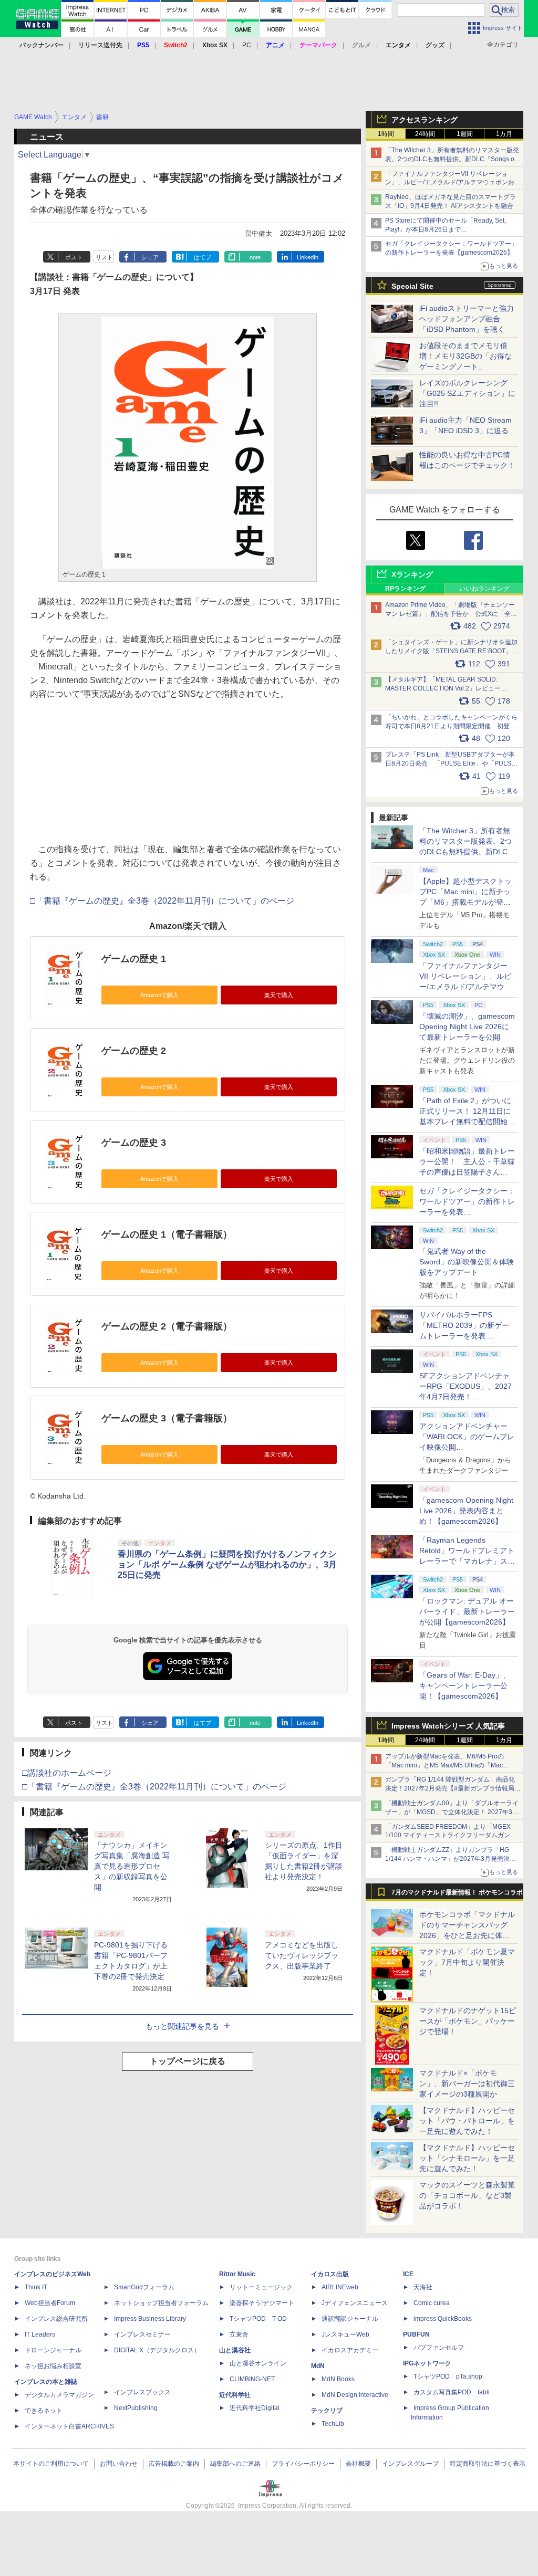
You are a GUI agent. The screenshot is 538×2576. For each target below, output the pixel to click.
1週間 (465, 134)
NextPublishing (136, 2408)
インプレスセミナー (142, 2334)
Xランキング (412, 574)
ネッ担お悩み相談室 (53, 2366)
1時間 (386, 134)
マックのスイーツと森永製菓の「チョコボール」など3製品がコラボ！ (467, 2195)
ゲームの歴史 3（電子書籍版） (167, 1418)
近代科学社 (235, 2395)
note (255, 257)
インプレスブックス (142, 2392)
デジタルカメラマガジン (59, 2395)
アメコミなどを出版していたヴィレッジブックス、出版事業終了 (302, 1955)
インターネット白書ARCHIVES (69, 2426)
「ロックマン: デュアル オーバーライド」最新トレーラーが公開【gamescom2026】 (467, 1611)
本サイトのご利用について (51, 2464)
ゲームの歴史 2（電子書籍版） (167, 1326)
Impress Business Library (150, 2319)
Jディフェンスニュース (355, 2303)
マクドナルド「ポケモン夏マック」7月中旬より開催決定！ (467, 1962)
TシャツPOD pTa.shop (448, 2376)
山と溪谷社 (235, 2350)
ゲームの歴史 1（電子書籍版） (167, 1234)
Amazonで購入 (159, 995)
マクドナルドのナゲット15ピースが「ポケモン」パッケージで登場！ (468, 2021)
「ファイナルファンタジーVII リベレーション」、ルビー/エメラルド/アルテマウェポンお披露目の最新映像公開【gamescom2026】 (453, 183)
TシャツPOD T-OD (258, 2319)
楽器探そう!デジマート (262, 2303)
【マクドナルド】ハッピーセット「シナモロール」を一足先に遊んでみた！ (467, 2158)
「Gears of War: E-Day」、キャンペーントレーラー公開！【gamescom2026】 (465, 1685)
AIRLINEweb (340, 2287)
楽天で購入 (279, 995)
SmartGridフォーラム (144, 2287)
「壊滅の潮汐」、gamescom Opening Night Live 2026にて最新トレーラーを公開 (467, 1027)
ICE (408, 2274)
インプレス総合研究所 (56, 2319)
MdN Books (338, 2379)
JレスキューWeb (345, 2334)
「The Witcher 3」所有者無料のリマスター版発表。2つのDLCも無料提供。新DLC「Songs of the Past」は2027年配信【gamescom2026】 (452, 159)
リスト (104, 257)
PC (247, 45)
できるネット (44, 2411)
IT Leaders (40, 2334)
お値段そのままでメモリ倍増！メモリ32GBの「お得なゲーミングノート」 (465, 356)
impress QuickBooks (443, 2319)
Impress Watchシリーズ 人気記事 (448, 1726)
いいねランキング (484, 589)
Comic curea (432, 2303)
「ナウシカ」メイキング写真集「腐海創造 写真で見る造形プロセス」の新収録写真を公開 (132, 1866)
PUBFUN (416, 2334)
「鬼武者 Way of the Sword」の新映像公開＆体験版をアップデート (467, 1262)
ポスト (74, 257)
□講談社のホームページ (67, 1773)
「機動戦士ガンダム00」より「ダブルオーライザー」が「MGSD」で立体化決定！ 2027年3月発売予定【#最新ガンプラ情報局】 (452, 1812)
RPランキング (405, 589)
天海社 (423, 2287)
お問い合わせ (119, 2464)
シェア (150, 257)
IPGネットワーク (427, 2363)
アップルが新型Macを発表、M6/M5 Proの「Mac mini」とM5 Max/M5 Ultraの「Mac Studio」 (444, 1765)
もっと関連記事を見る (182, 2026)
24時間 (425, 134)
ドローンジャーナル (53, 2350)
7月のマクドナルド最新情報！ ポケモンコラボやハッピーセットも (457, 1895)
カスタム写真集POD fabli (452, 2392)
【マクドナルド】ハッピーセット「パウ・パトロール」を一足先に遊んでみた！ (467, 2121)
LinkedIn (308, 257)
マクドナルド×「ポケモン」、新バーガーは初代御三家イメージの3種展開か (467, 2083)
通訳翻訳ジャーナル (350, 2319)
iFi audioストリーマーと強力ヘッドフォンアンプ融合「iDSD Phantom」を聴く (467, 319)
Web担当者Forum (50, 2303)
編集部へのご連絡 (235, 2464)
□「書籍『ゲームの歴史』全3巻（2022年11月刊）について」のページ (162, 901)
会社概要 (358, 2464)
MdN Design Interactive (355, 2395)
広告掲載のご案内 (174, 2464)
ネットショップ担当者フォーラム (161, 2303)
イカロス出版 (330, 2274)
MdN (318, 2366)
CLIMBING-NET (252, 2379)
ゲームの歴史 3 (134, 1143)
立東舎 (239, 2334)
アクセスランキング (425, 120)
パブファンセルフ (439, 2348)
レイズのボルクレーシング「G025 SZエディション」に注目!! (467, 393)
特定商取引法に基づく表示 (488, 2464)
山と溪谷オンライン (258, 2363)
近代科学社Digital (255, 2408)
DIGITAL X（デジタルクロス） (157, 2350)
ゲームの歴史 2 (134, 1051)
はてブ (203, 257)
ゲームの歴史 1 (134, 959)
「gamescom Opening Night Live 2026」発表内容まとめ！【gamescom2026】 (466, 1511)
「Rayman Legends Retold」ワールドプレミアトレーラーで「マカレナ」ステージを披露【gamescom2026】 (467, 1561)
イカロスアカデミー (350, 2350)
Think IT (36, 2287)
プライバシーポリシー (303, 2464)
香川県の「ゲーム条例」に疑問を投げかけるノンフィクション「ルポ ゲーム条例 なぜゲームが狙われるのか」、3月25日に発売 (227, 1564)
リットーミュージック (261, 2287)
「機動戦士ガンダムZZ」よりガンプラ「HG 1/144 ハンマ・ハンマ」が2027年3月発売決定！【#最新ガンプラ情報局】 (447, 1859)
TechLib (333, 2424)
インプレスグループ (410, 2464)
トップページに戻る (188, 2061)
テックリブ (327, 2411)
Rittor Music (237, 2274)
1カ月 (504, 134)
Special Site (412, 286)
